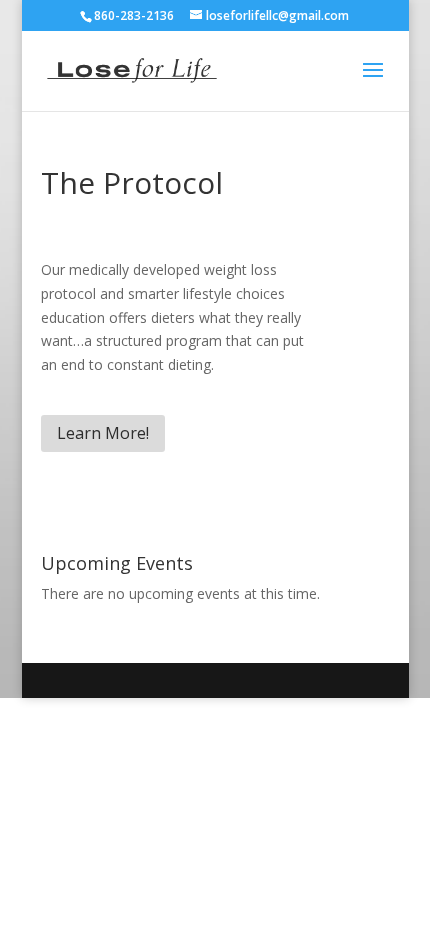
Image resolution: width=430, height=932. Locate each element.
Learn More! (103, 433)
